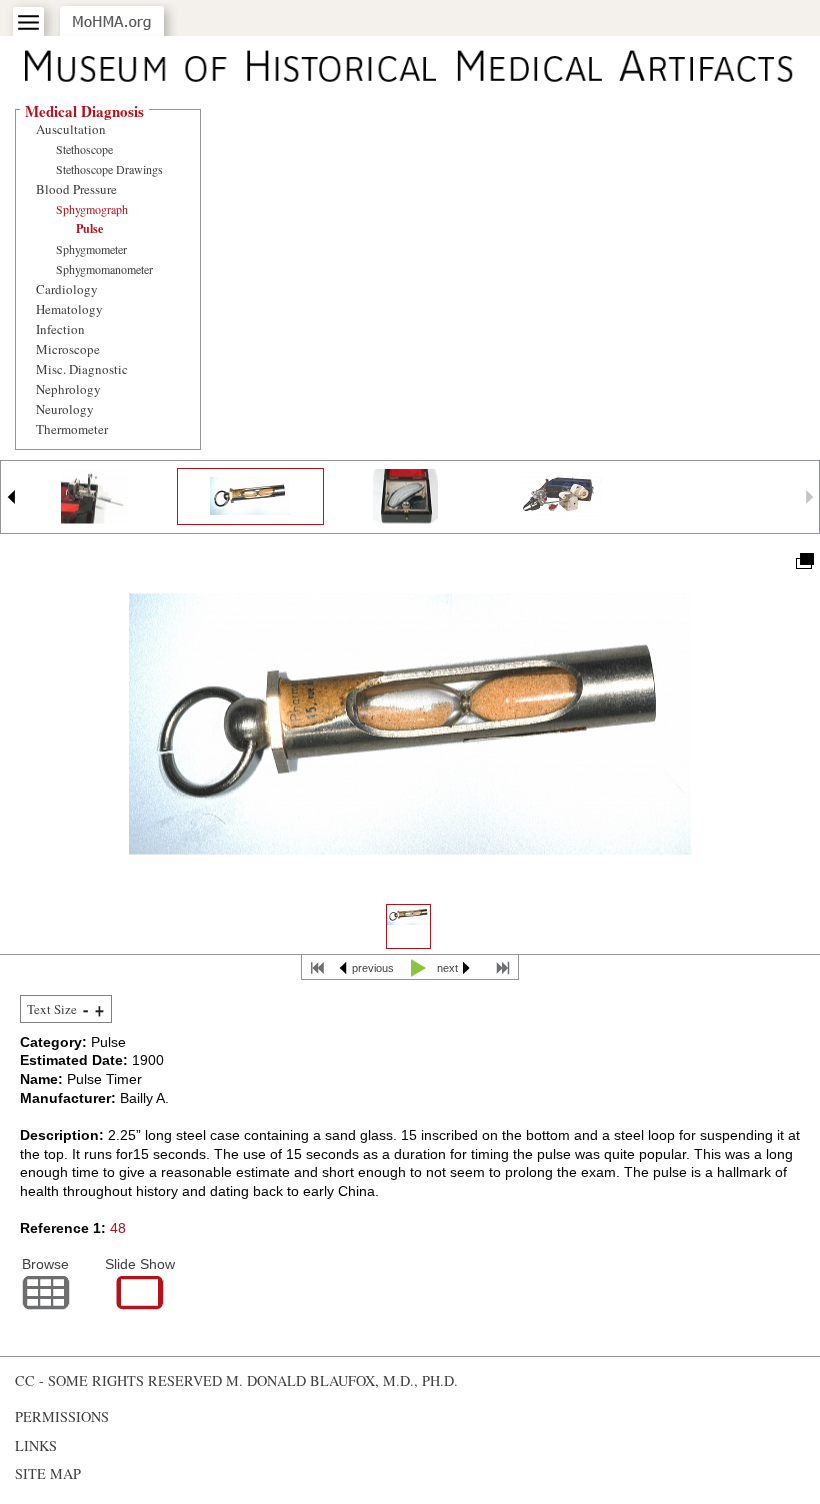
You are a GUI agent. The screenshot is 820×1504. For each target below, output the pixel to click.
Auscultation (71, 129)
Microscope (68, 349)
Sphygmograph (92, 209)
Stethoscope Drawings (109, 169)
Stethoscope (84, 149)
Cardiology (67, 289)
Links (36, 1445)
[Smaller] (85, 1010)
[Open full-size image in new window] (803, 559)
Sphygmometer (91, 249)
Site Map (48, 1473)
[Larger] (99, 1010)
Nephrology (68, 389)
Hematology (69, 309)
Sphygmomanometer (104, 269)
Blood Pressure (76, 189)
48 (118, 1228)
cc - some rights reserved (118, 1380)
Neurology (65, 409)
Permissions (62, 1416)
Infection (60, 329)
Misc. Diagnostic (82, 369)
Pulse (89, 228)
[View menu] (28, 22)
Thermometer (72, 429)
